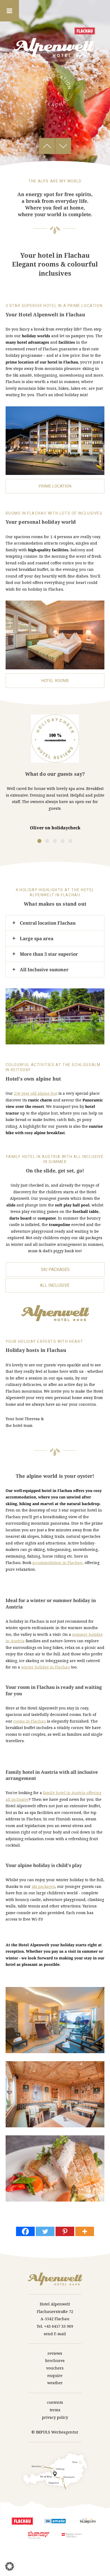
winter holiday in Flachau (46, 1667)
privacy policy (55, 2417)
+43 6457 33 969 (59, 2326)
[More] (85, 2231)
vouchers (55, 2368)
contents (55, 2402)
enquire (55, 2376)
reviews (55, 2353)
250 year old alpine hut (36, 1093)
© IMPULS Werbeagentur (55, 2432)
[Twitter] (45, 2231)
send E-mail (55, 2334)
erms (56, 2410)
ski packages (43, 1886)
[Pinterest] (65, 2231)
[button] (10, 2566)
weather (55, 2383)
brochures (55, 2361)
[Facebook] (25, 2231)
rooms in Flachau (30, 1721)
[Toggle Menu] (9, 11)
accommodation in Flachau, (58, 1563)
